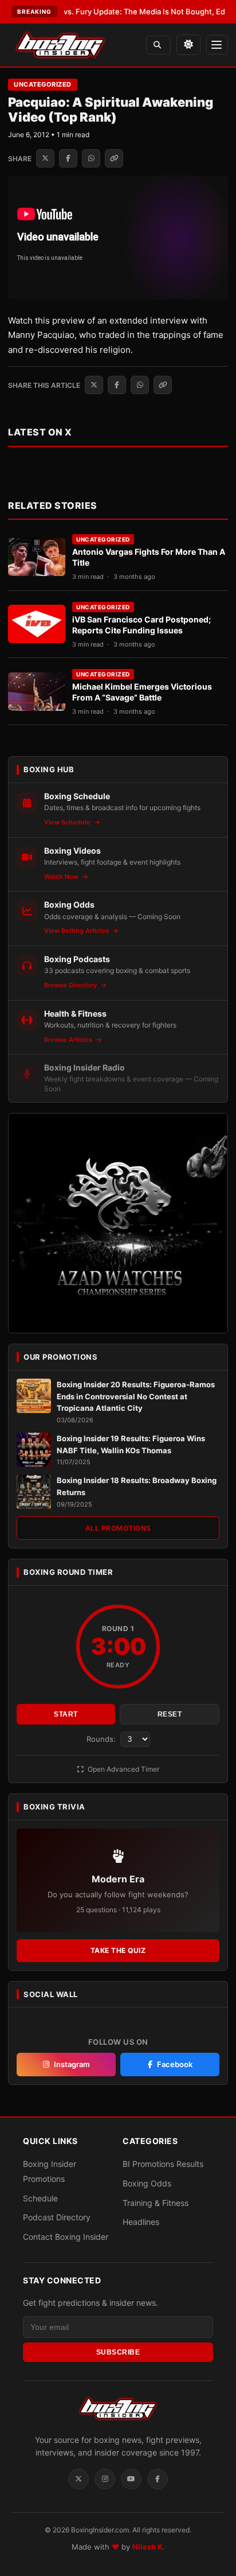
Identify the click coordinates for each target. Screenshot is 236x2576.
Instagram (72, 2064)
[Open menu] (217, 45)
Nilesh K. (149, 2547)
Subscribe (118, 2352)
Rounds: (102, 1739)
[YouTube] (131, 2479)
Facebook (175, 2064)
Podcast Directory (57, 2217)
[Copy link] (114, 158)
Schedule (40, 2198)
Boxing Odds (147, 2183)
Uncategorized (43, 84)
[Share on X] (45, 158)
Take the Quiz (118, 1950)
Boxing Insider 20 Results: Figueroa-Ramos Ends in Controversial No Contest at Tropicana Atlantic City (136, 1396)
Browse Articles (69, 1040)
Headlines (141, 2222)
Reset (170, 1714)
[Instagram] (105, 2479)
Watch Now (62, 877)
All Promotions (118, 1528)
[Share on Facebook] (68, 158)
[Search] (158, 45)
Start (66, 1714)
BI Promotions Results (163, 2164)
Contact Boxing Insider (66, 2237)
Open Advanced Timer (123, 1769)
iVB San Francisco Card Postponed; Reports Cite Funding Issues (141, 625)
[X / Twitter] (78, 2479)
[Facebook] (158, 2479)
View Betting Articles (77, 931)
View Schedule (68, 822)
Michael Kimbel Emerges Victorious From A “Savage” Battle (142, 692)
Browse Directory (71, 985)
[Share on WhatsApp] (91, 158)
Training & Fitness (156, 2203)
